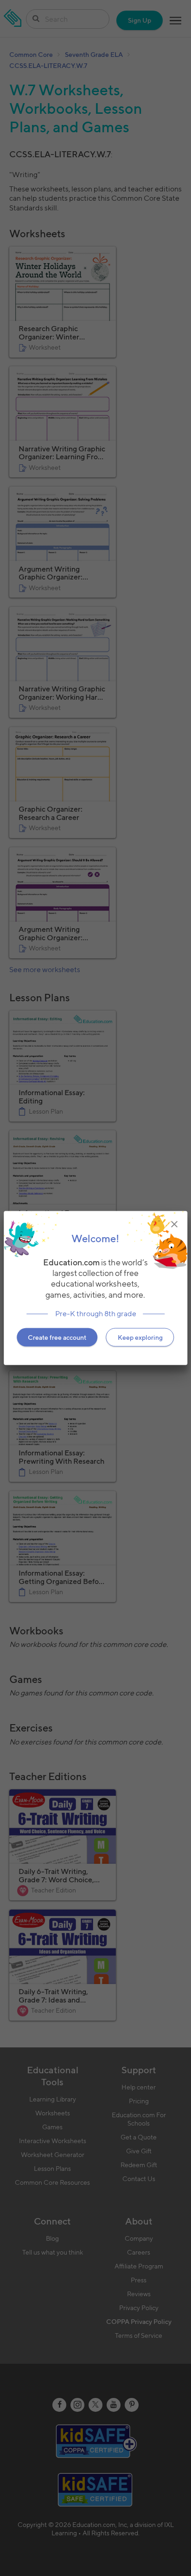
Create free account (57, 1337)
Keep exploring (140, 1337)
